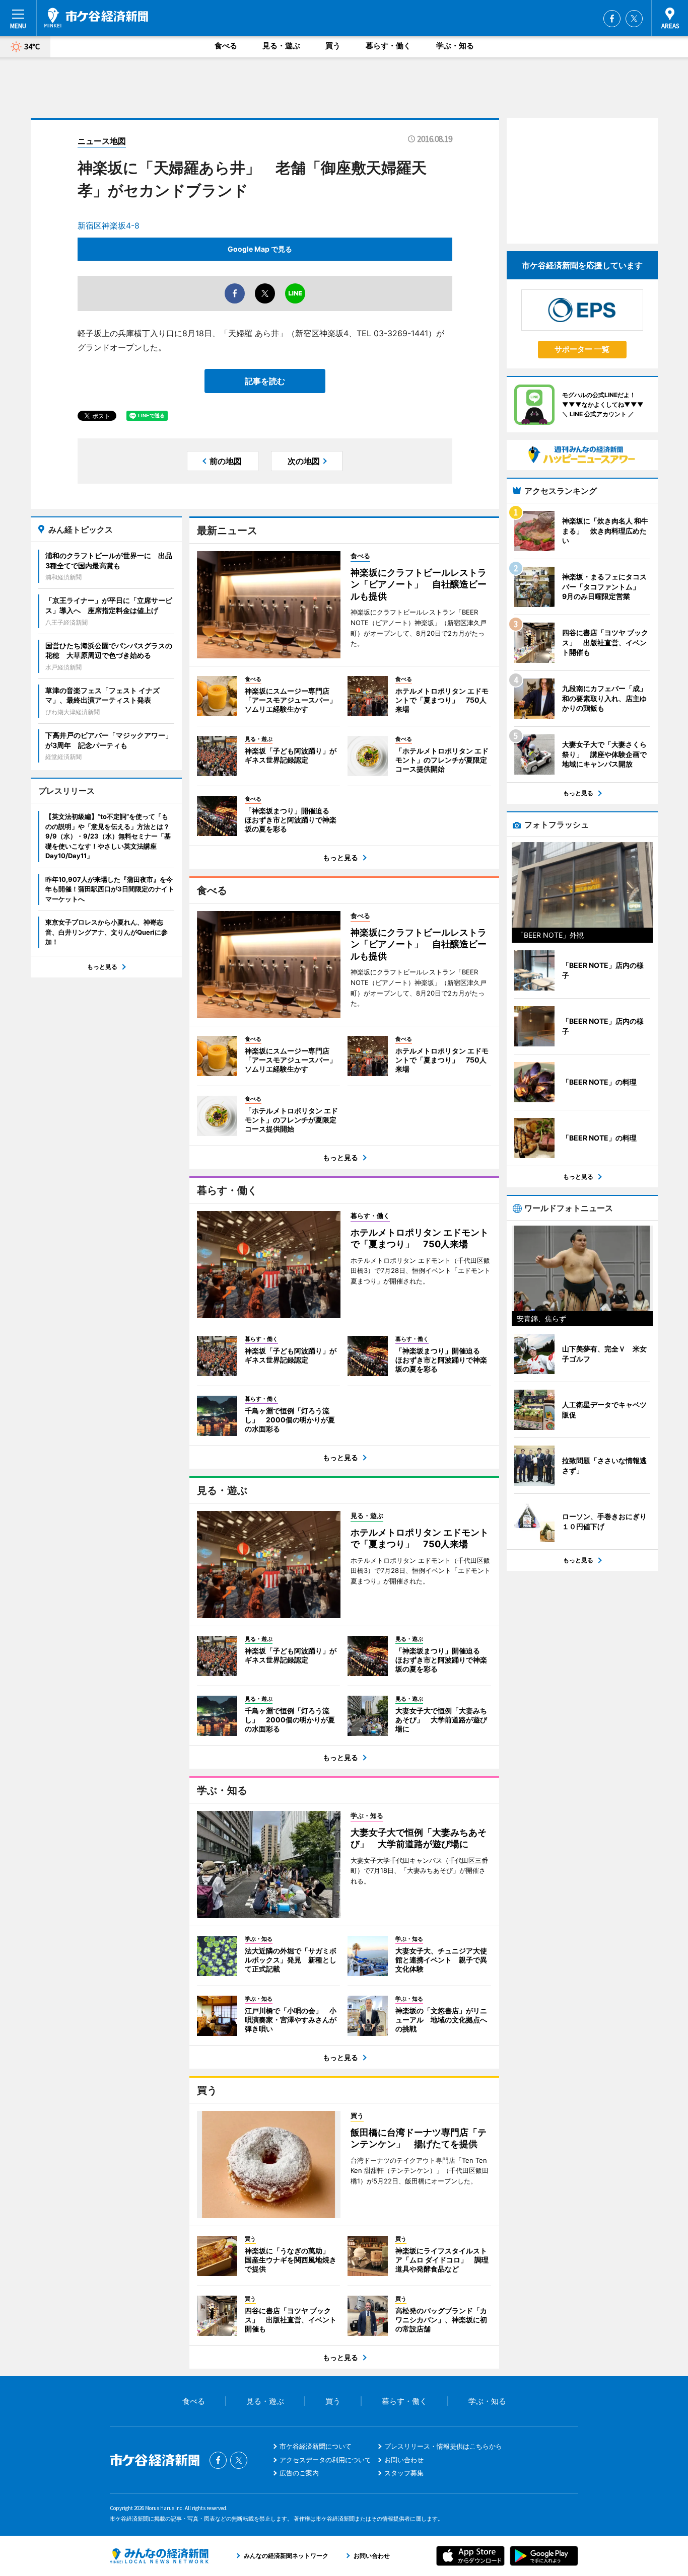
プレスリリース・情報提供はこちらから (443, 2446)
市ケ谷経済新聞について (316, 2446)
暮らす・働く (388, 46)
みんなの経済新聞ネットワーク (159, 2556)
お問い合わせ (404, 2460)
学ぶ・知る (455, 46)
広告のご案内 (299, 2473)
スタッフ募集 (404, 2473)
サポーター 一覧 (582, 349)
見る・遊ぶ (281, 46)
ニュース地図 (102, 141)
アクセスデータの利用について (325, 2460)
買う (333, 46)
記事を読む (265, 381)
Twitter (634, 19)
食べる (226, 46)
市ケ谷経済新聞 (96, 18)
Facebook (612, 19)
